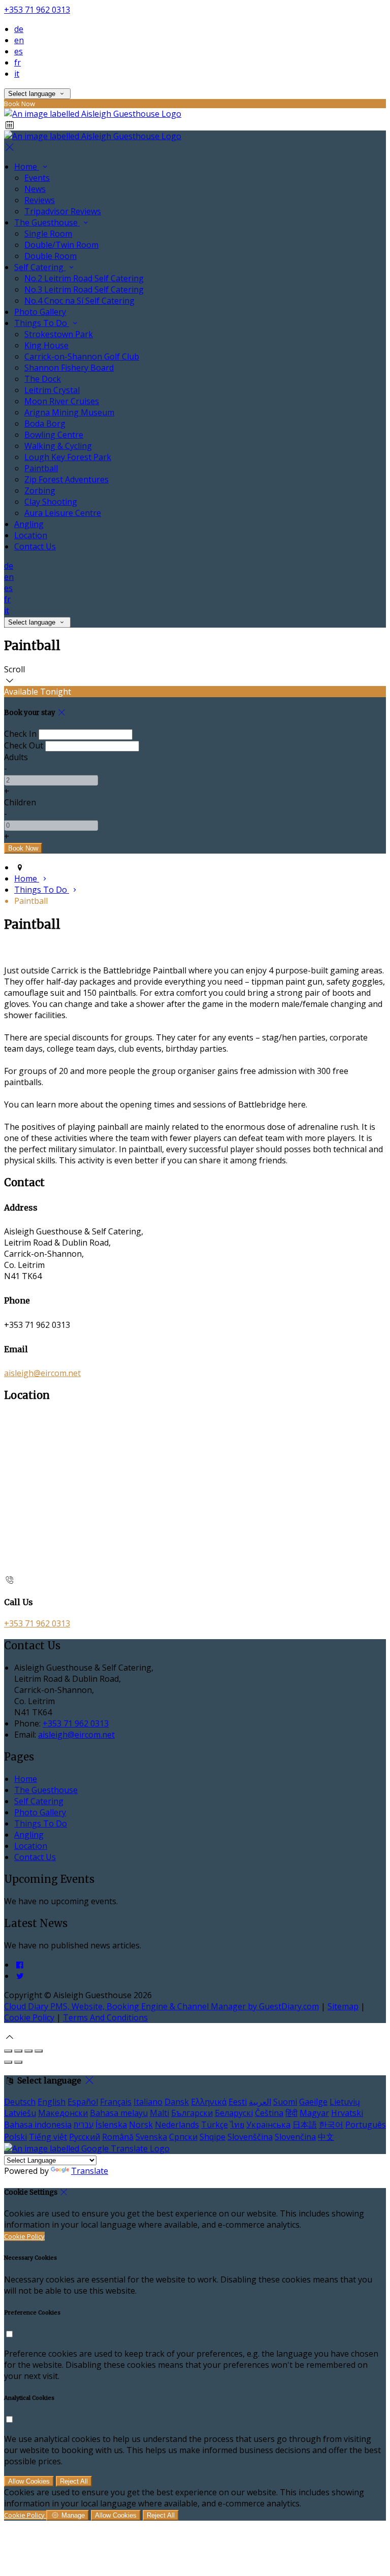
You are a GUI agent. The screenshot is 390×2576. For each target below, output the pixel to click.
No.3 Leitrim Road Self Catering (84, 289)
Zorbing (40, 491)
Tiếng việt (48, 2137)
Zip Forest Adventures (67, 479)
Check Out (24, 745)
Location (31, 535)
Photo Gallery (40, 312)
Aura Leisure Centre (63, 513)
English (52, 2102)
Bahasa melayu (119, 2113)
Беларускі (234, 2113)
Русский (85, 2137)
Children (20, 802)
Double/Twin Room (61, 245)
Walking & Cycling (58, 446)
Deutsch (20, 2102)
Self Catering (40, 267)
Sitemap (343, 2006)
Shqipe (213, 2137)
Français (116, 2102)
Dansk (177, 2102)
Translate (90, 2171)
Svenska (151, 2137)
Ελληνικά (209, 2102)
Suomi (285, 2102)
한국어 (331, 2125)
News (35, 189)
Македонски (63, 2113)
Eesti (238, 2102)
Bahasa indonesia (38, 2125)
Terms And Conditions (105, 2017)
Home (27, 167)
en (19, 40)
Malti (159, 2113)
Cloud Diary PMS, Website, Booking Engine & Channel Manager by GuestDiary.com (161, 2006)
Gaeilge (313, 2102)
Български (192, 2113)
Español (83, 2102)
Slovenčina (295, 2137)
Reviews (40, 200)
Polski (15, 2137)
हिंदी (291, 2113)
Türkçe (215, 2125)
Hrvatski (347, 2113)
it (17, 74)
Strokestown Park (59, 334)
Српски (183, 2137)
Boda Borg (45, 423)
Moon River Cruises (62, 401)
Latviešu (20, 2113)
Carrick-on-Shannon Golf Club (82, 356)
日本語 (305, 2125)
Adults (16, 757)
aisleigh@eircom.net (42, 1373)
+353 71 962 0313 (37, 10)
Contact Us (35, 546)
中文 (326, 2137)
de (19, 29)
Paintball (41, 468)
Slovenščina (250, 2137)
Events (37, 178)
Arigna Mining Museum (69, 412)
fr (18, 62)
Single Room (48, 234)
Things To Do (42, 323)
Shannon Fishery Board (69, 368)
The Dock (43, 379)
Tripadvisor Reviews (63, 211)
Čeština (269, 2113)
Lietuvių (345, 2102)
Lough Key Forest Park (68, 457)
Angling (29, 524)
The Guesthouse (47, 222)
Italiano (148, 2102)
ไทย (237, 2125)
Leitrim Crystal (52, 390)
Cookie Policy (29, 2017)
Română (118, 2137)
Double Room (51, 256)
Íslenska (111, 2125)
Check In (20, 734)
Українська (268, 2125)
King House (46, 345)
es (19, 51)
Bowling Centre (54, 435)
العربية (260, 2102)
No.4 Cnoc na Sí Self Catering (79, 301)
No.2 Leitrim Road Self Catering (84, 278)
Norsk (141, 2125)
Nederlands (177, 2125)
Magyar (314, 2113)
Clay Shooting (51, 502)
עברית (84, 2125)
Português (366, 2125)
